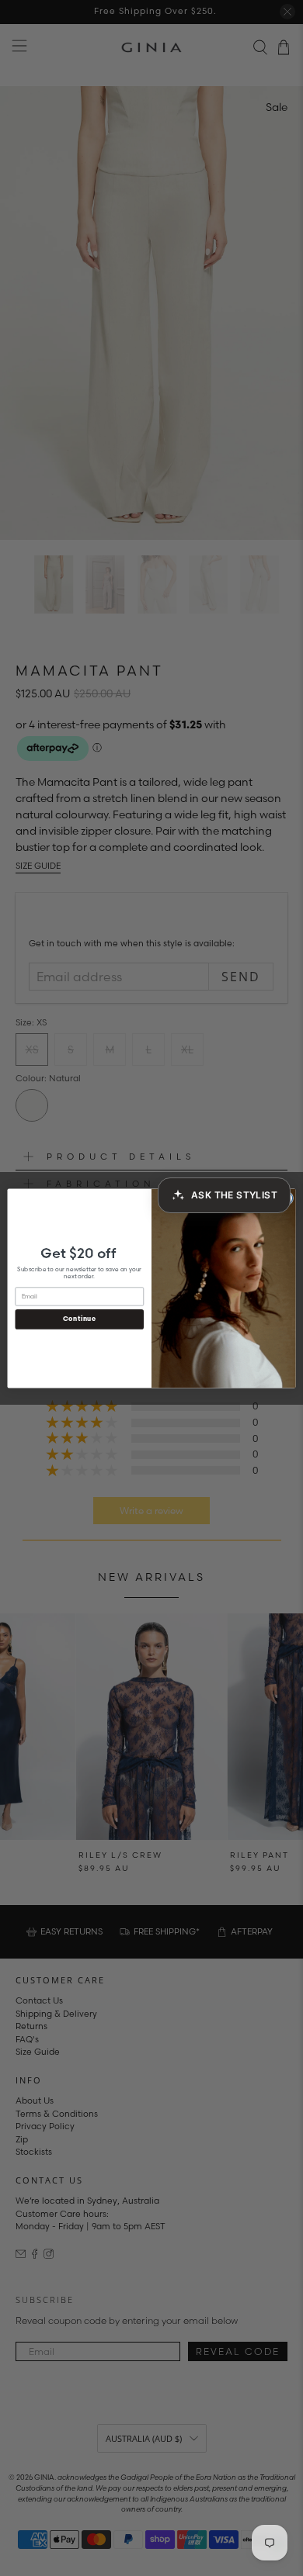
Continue (80, 1319)
